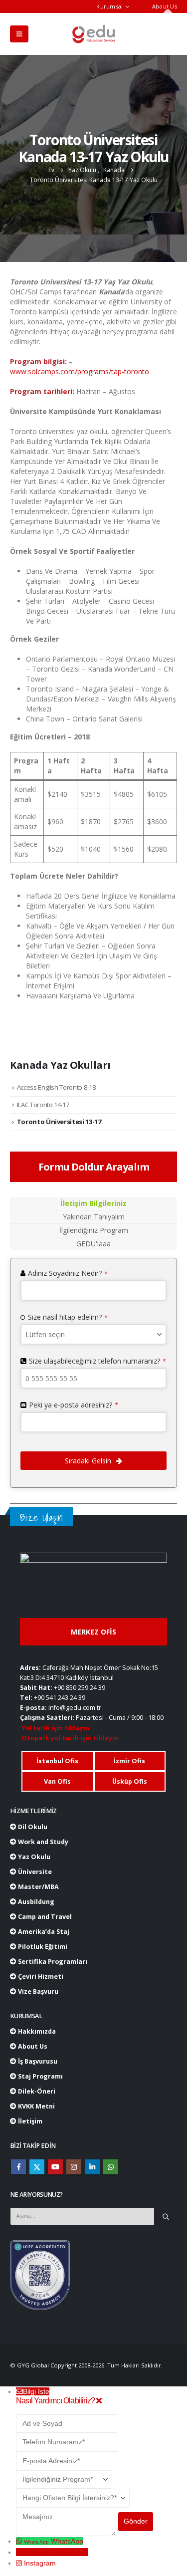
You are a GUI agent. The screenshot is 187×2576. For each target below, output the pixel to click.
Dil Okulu (32, 1827)
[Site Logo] (94, 34)
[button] (19, 34)
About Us (165, 6)
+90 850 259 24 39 (80, 1688)
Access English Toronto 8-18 (56, 1087)
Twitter (37, 2167)
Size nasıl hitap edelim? (68, 1317)
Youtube (55, 2167)
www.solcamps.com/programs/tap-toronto (80, 371)
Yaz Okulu (33, 1857)
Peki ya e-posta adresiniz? (74, 1405)
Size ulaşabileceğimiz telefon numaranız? (97, 1361)
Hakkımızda (36, 2031)
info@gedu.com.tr (75, 1708)
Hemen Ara (70, 2552)
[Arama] (166, 2216)
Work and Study (42, 1842)
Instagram (74, 2167)
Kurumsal (109, 6)
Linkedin (92, 2167)
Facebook (18, 2167)
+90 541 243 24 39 (60, 1698)
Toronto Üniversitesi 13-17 (59, 1122)
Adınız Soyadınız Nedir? (68, 1273)
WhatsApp (111, 2167)
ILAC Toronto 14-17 (43, 1105)
